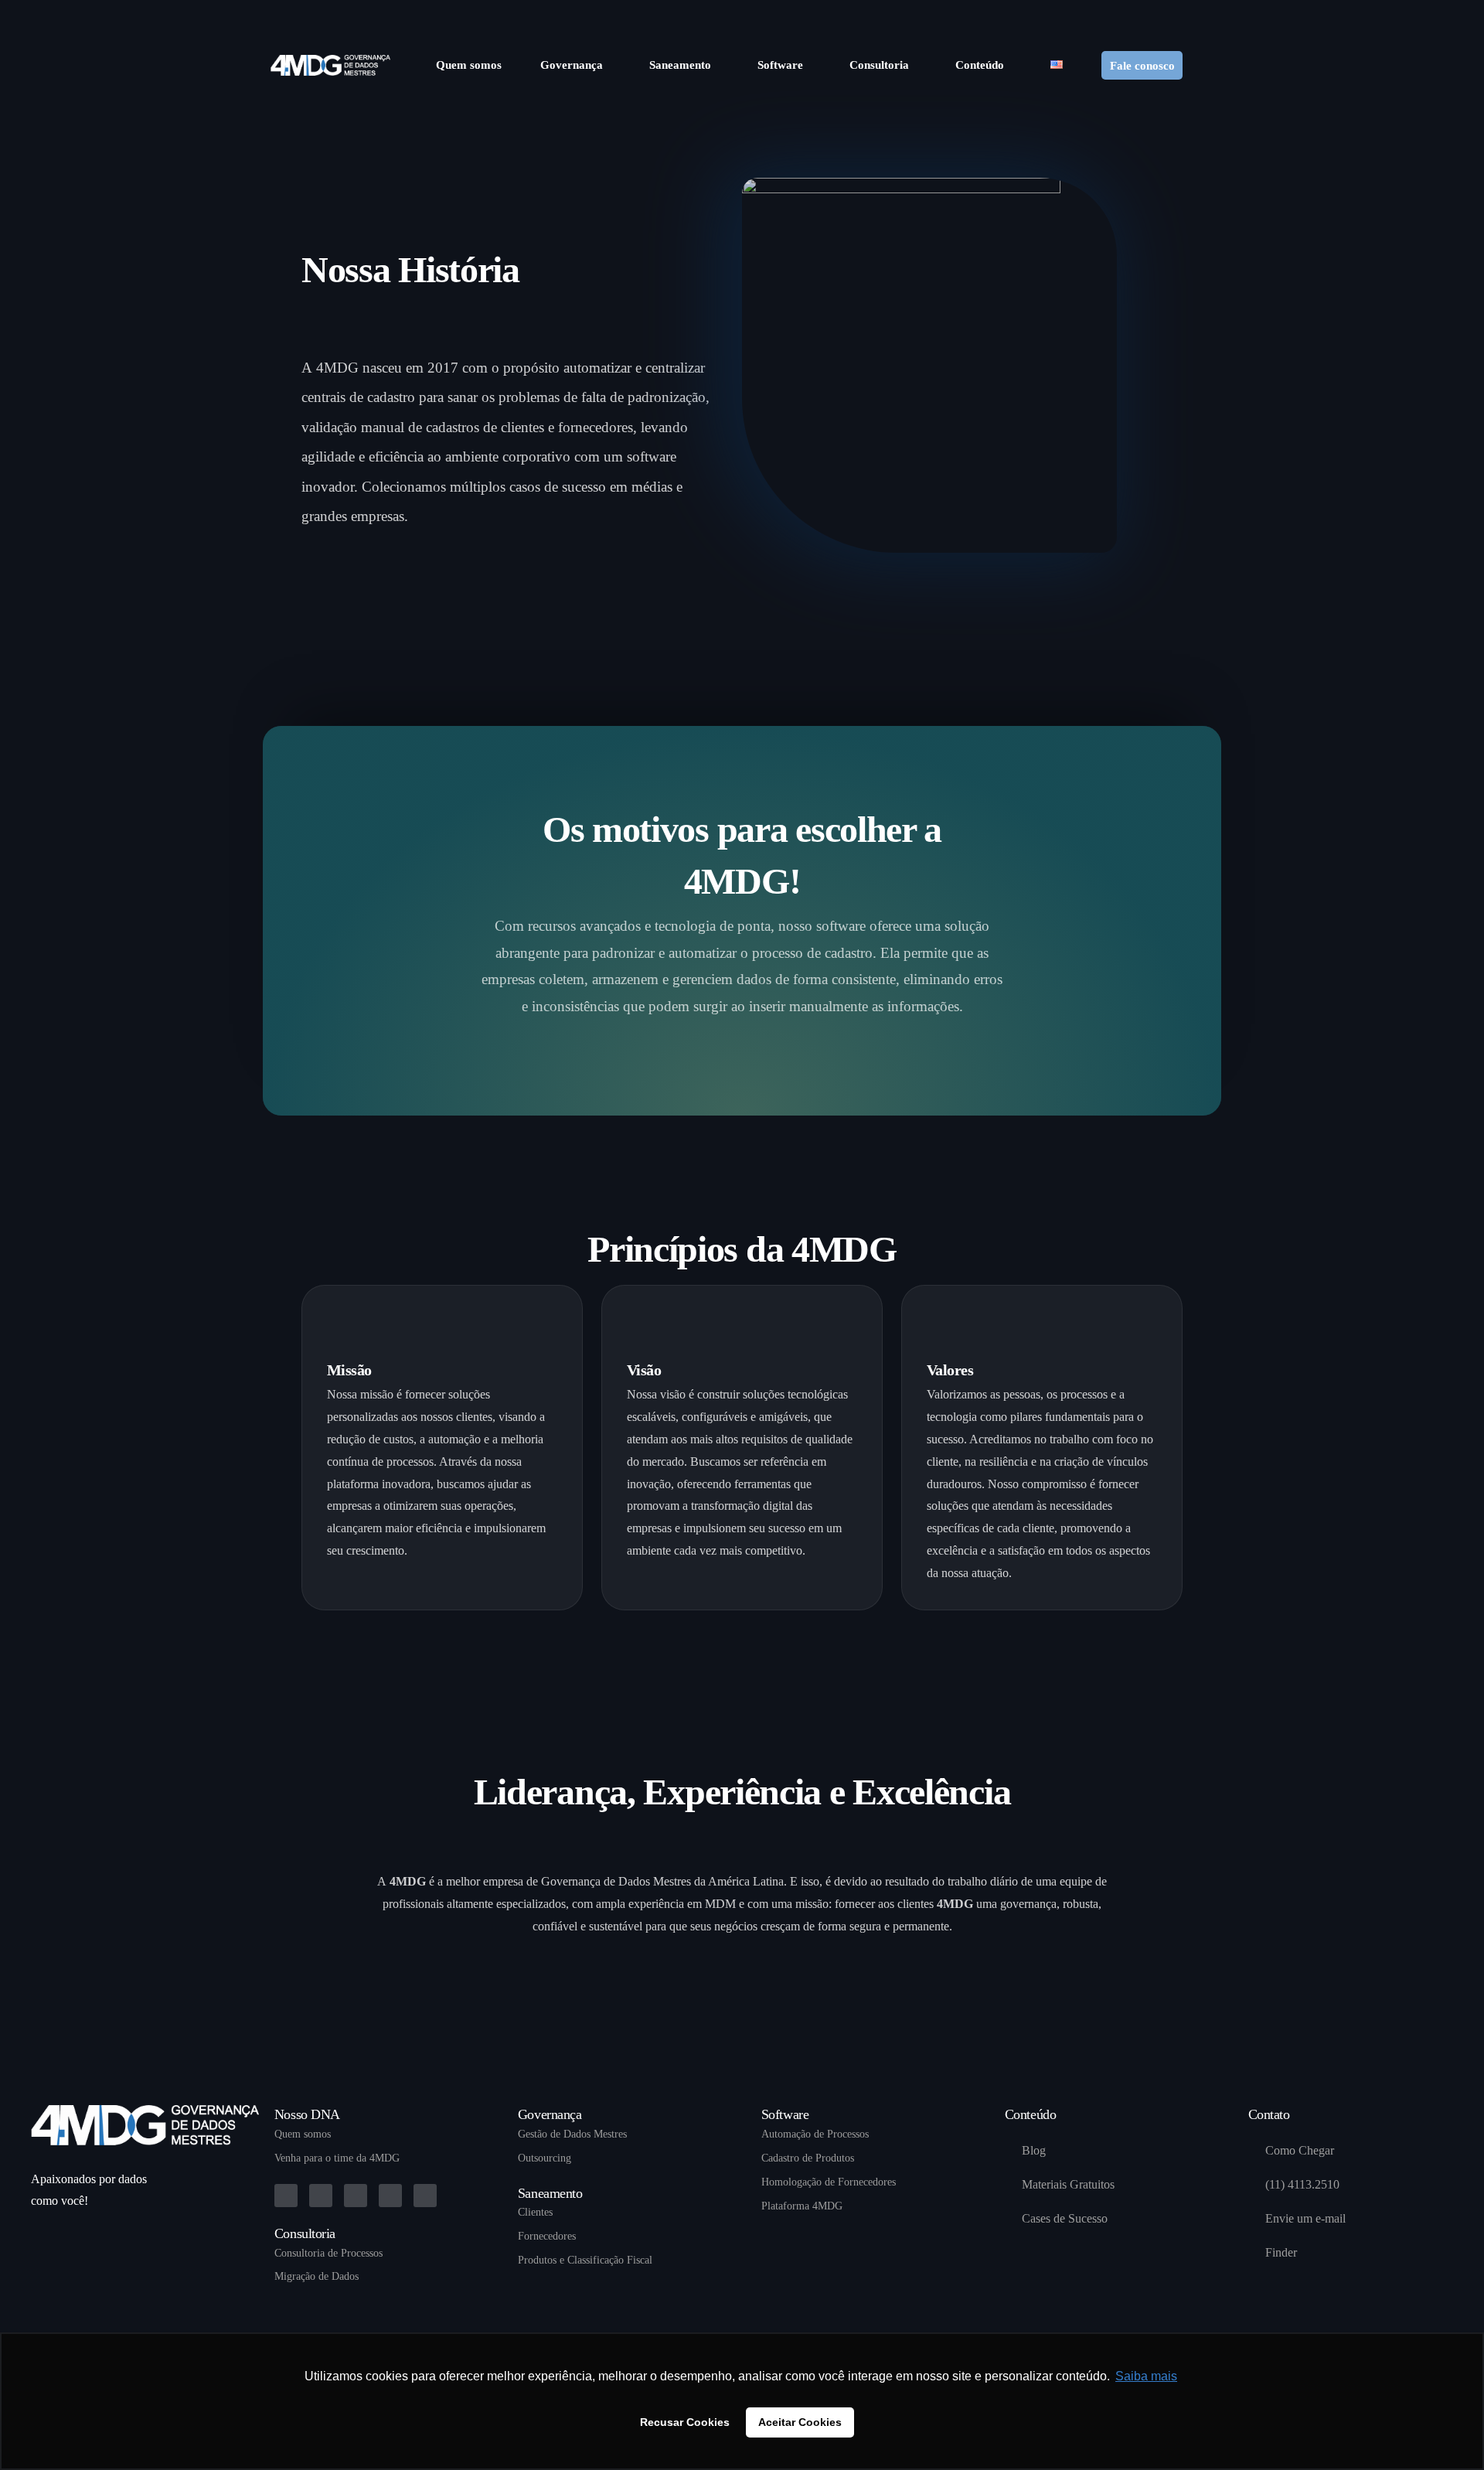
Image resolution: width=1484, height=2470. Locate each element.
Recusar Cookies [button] (685, 2422)
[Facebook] (1102, 15)
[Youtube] (1127, 15)
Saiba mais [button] (1146, 2376)
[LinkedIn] (1176, 15)
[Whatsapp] (1201, 15)
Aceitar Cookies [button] (800, 2422)
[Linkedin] (286, 2196)
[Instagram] (1152, 15)
